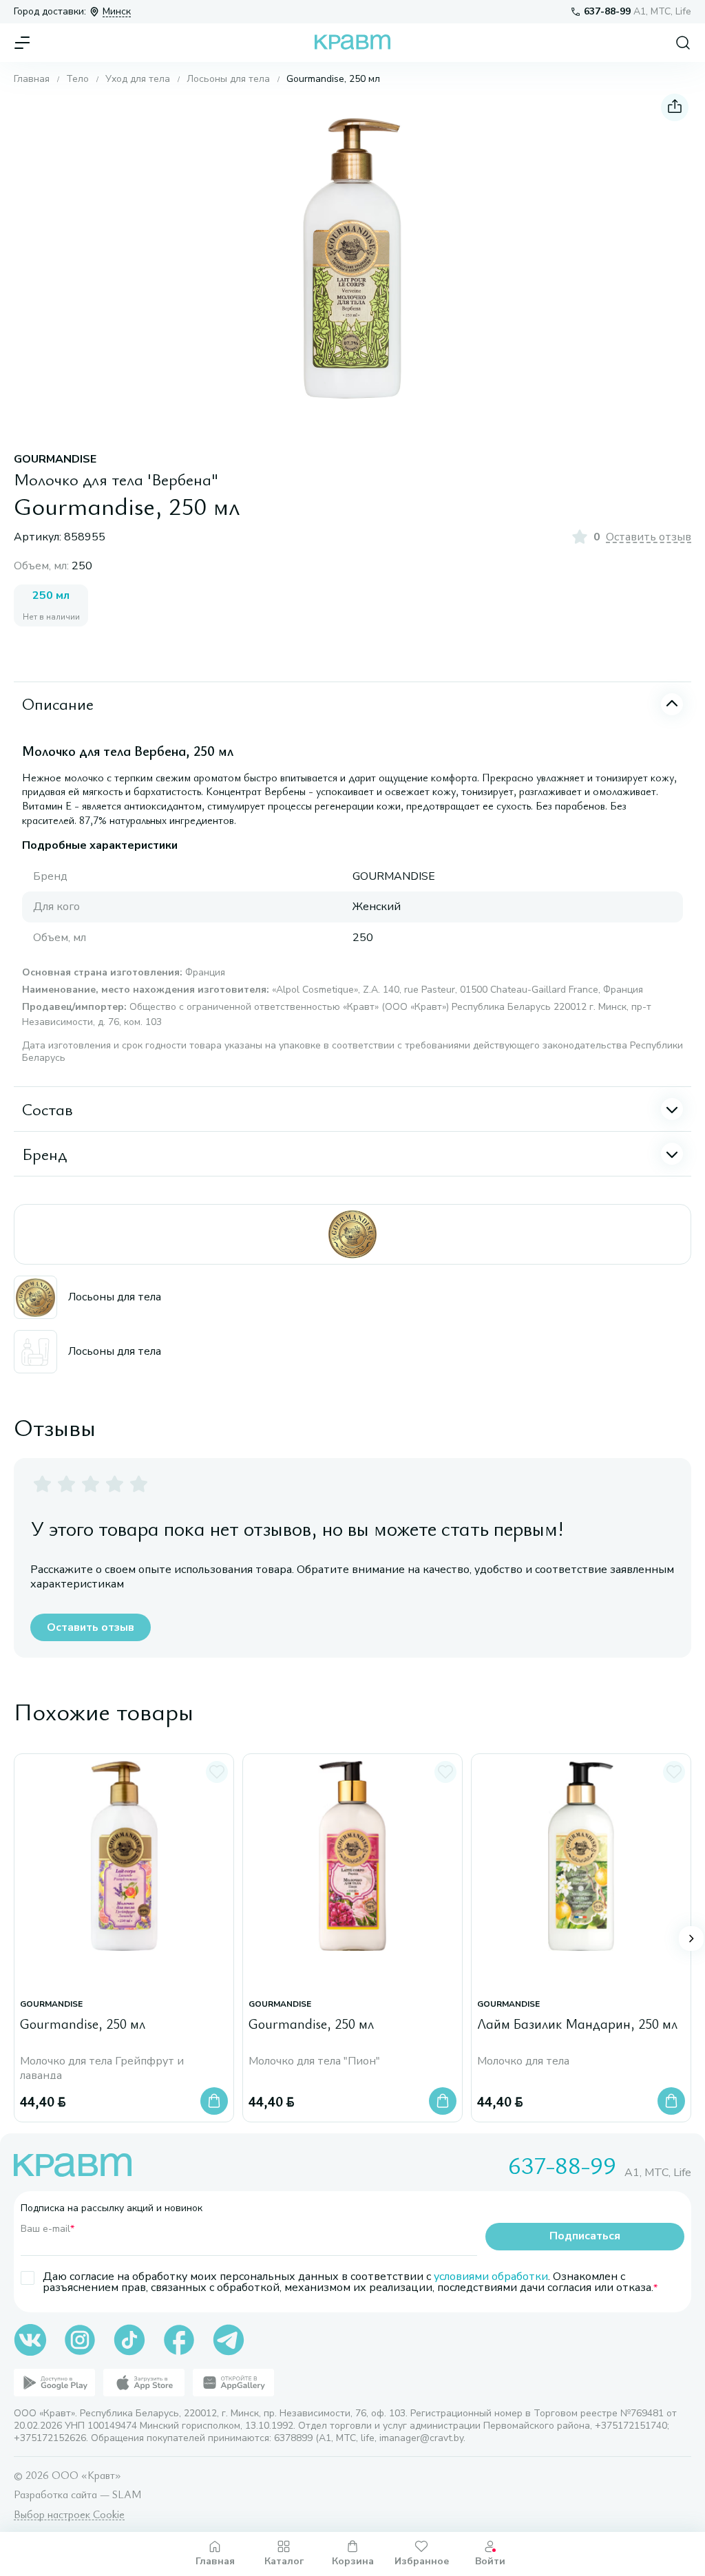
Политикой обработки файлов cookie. (310, 2472)
